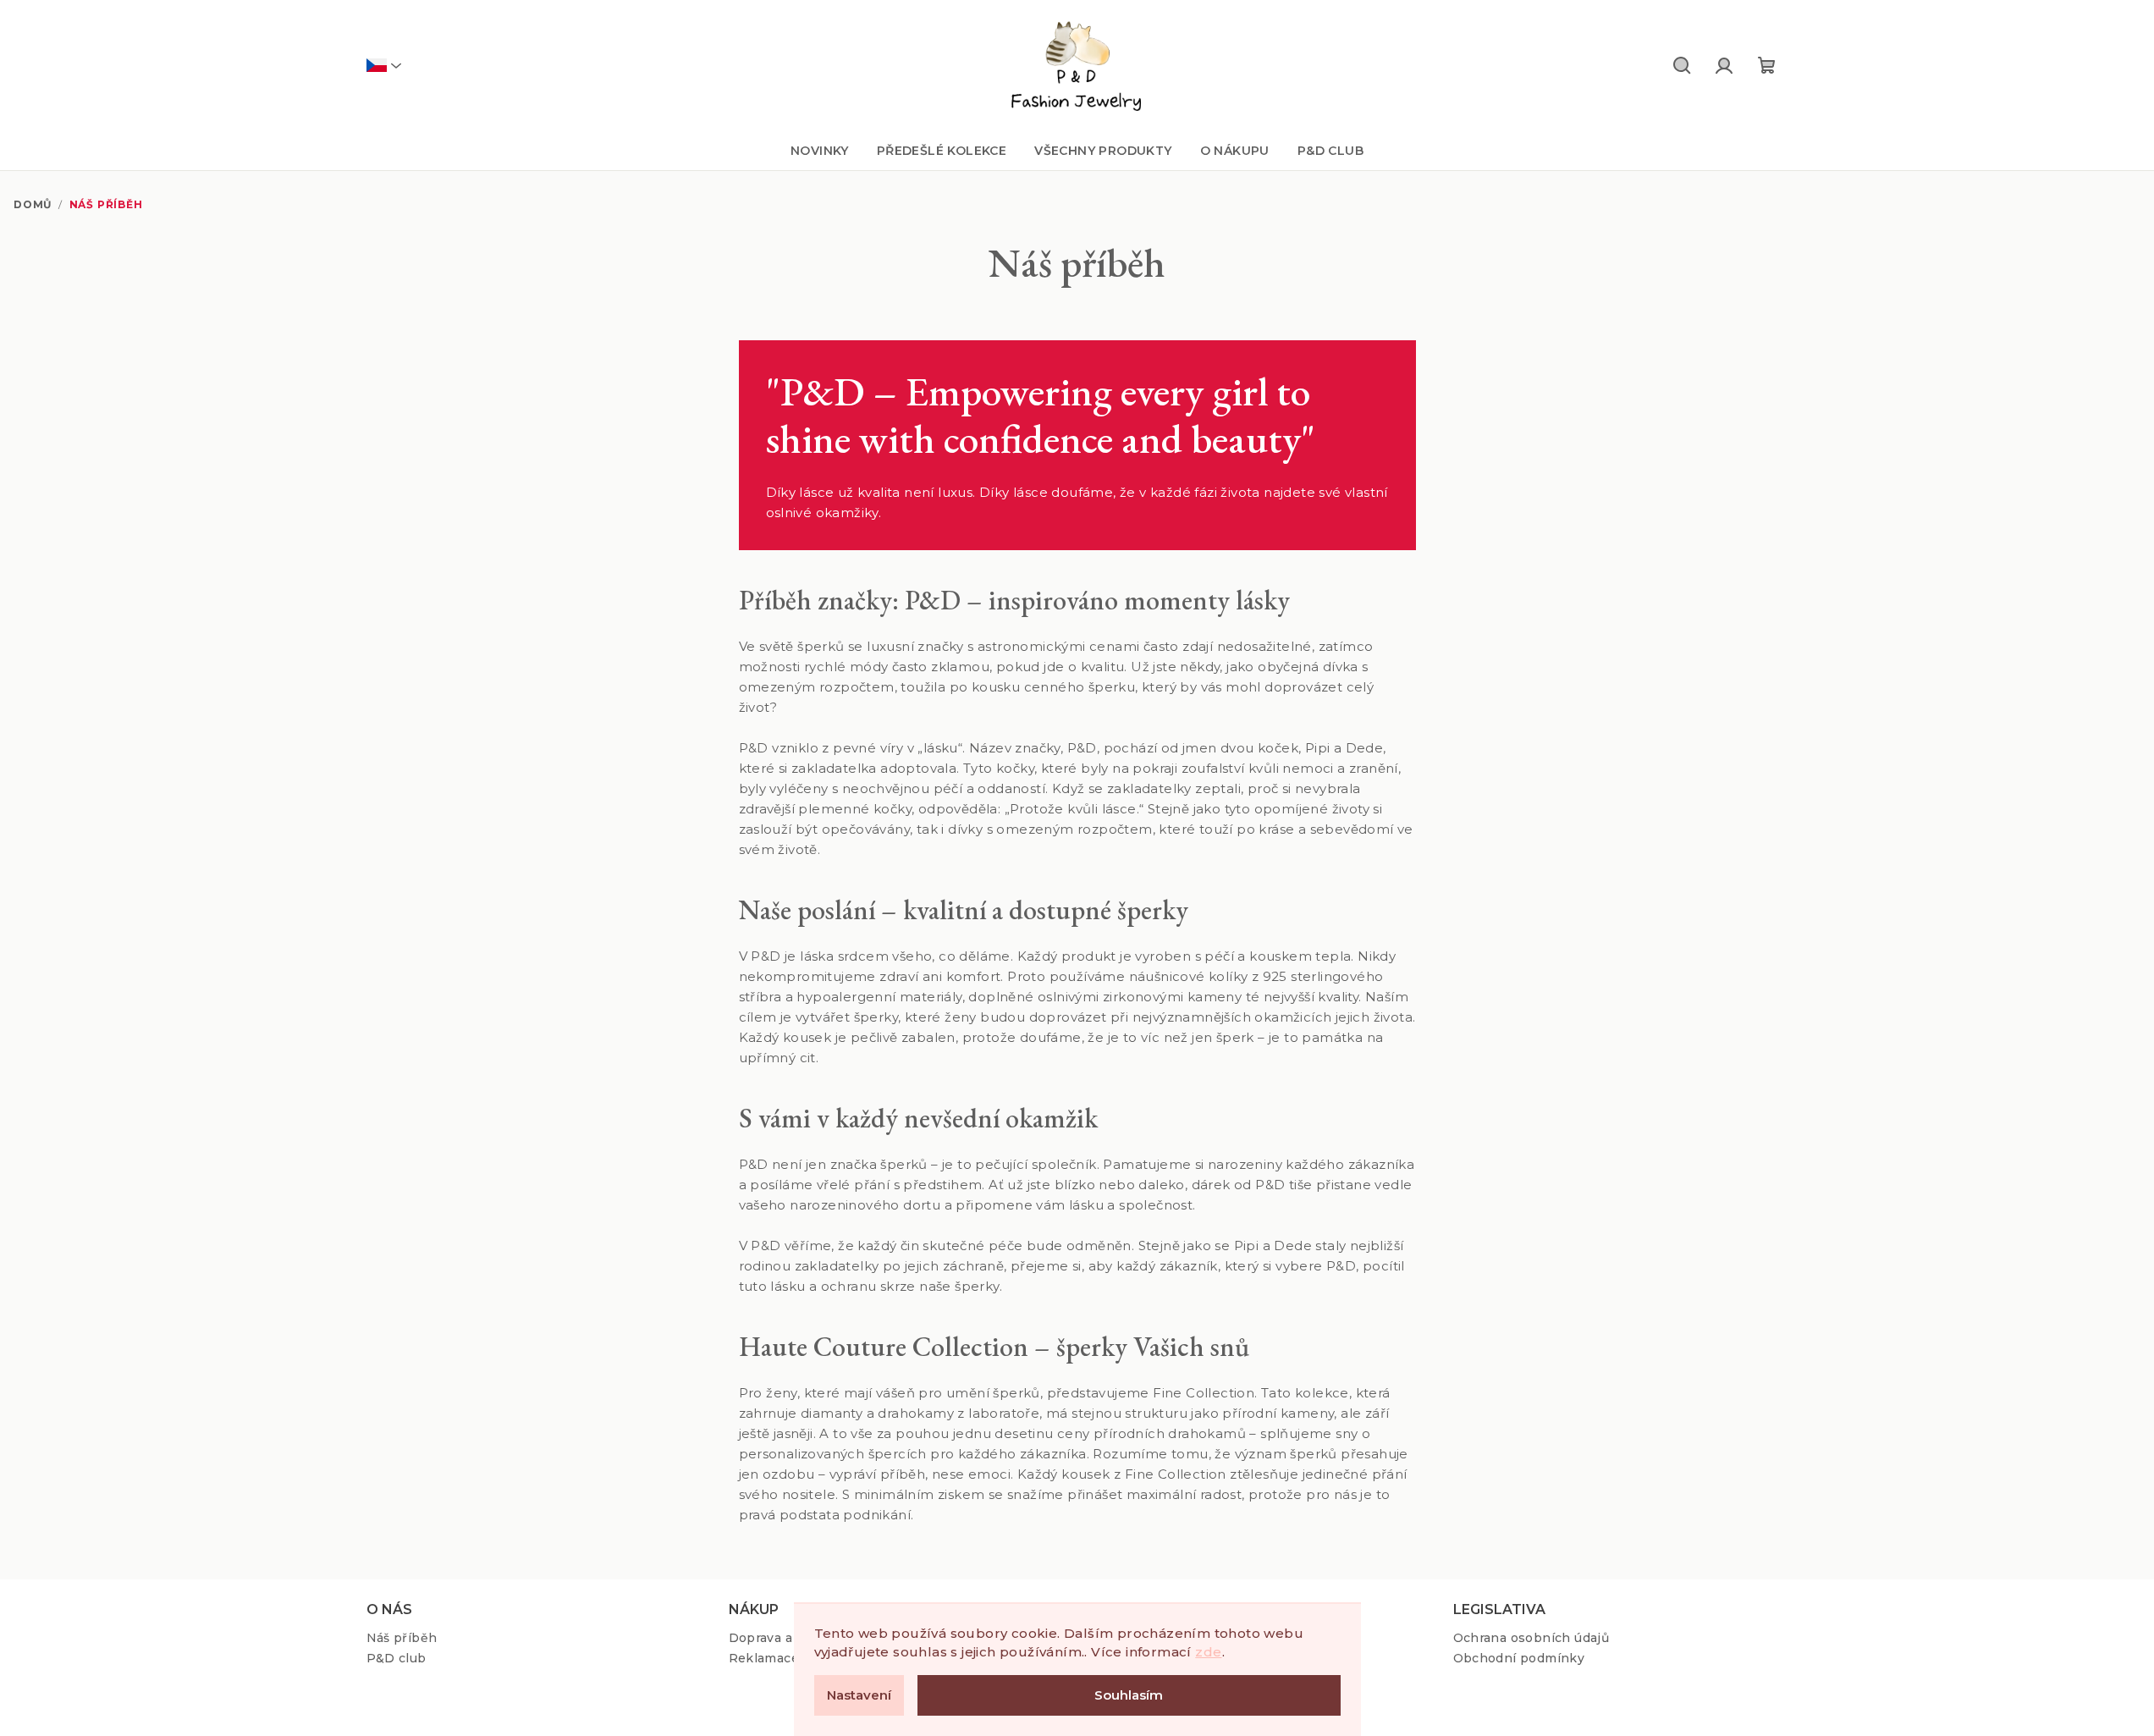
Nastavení (859, 1695)
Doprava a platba (783, 1638)
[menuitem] (820, 151)
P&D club (397, 1658)
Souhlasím (1129, 1695)
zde (1208, 1652)
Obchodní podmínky (1519, 1658)
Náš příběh (402, 1638)
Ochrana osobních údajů (1531, 1638)
